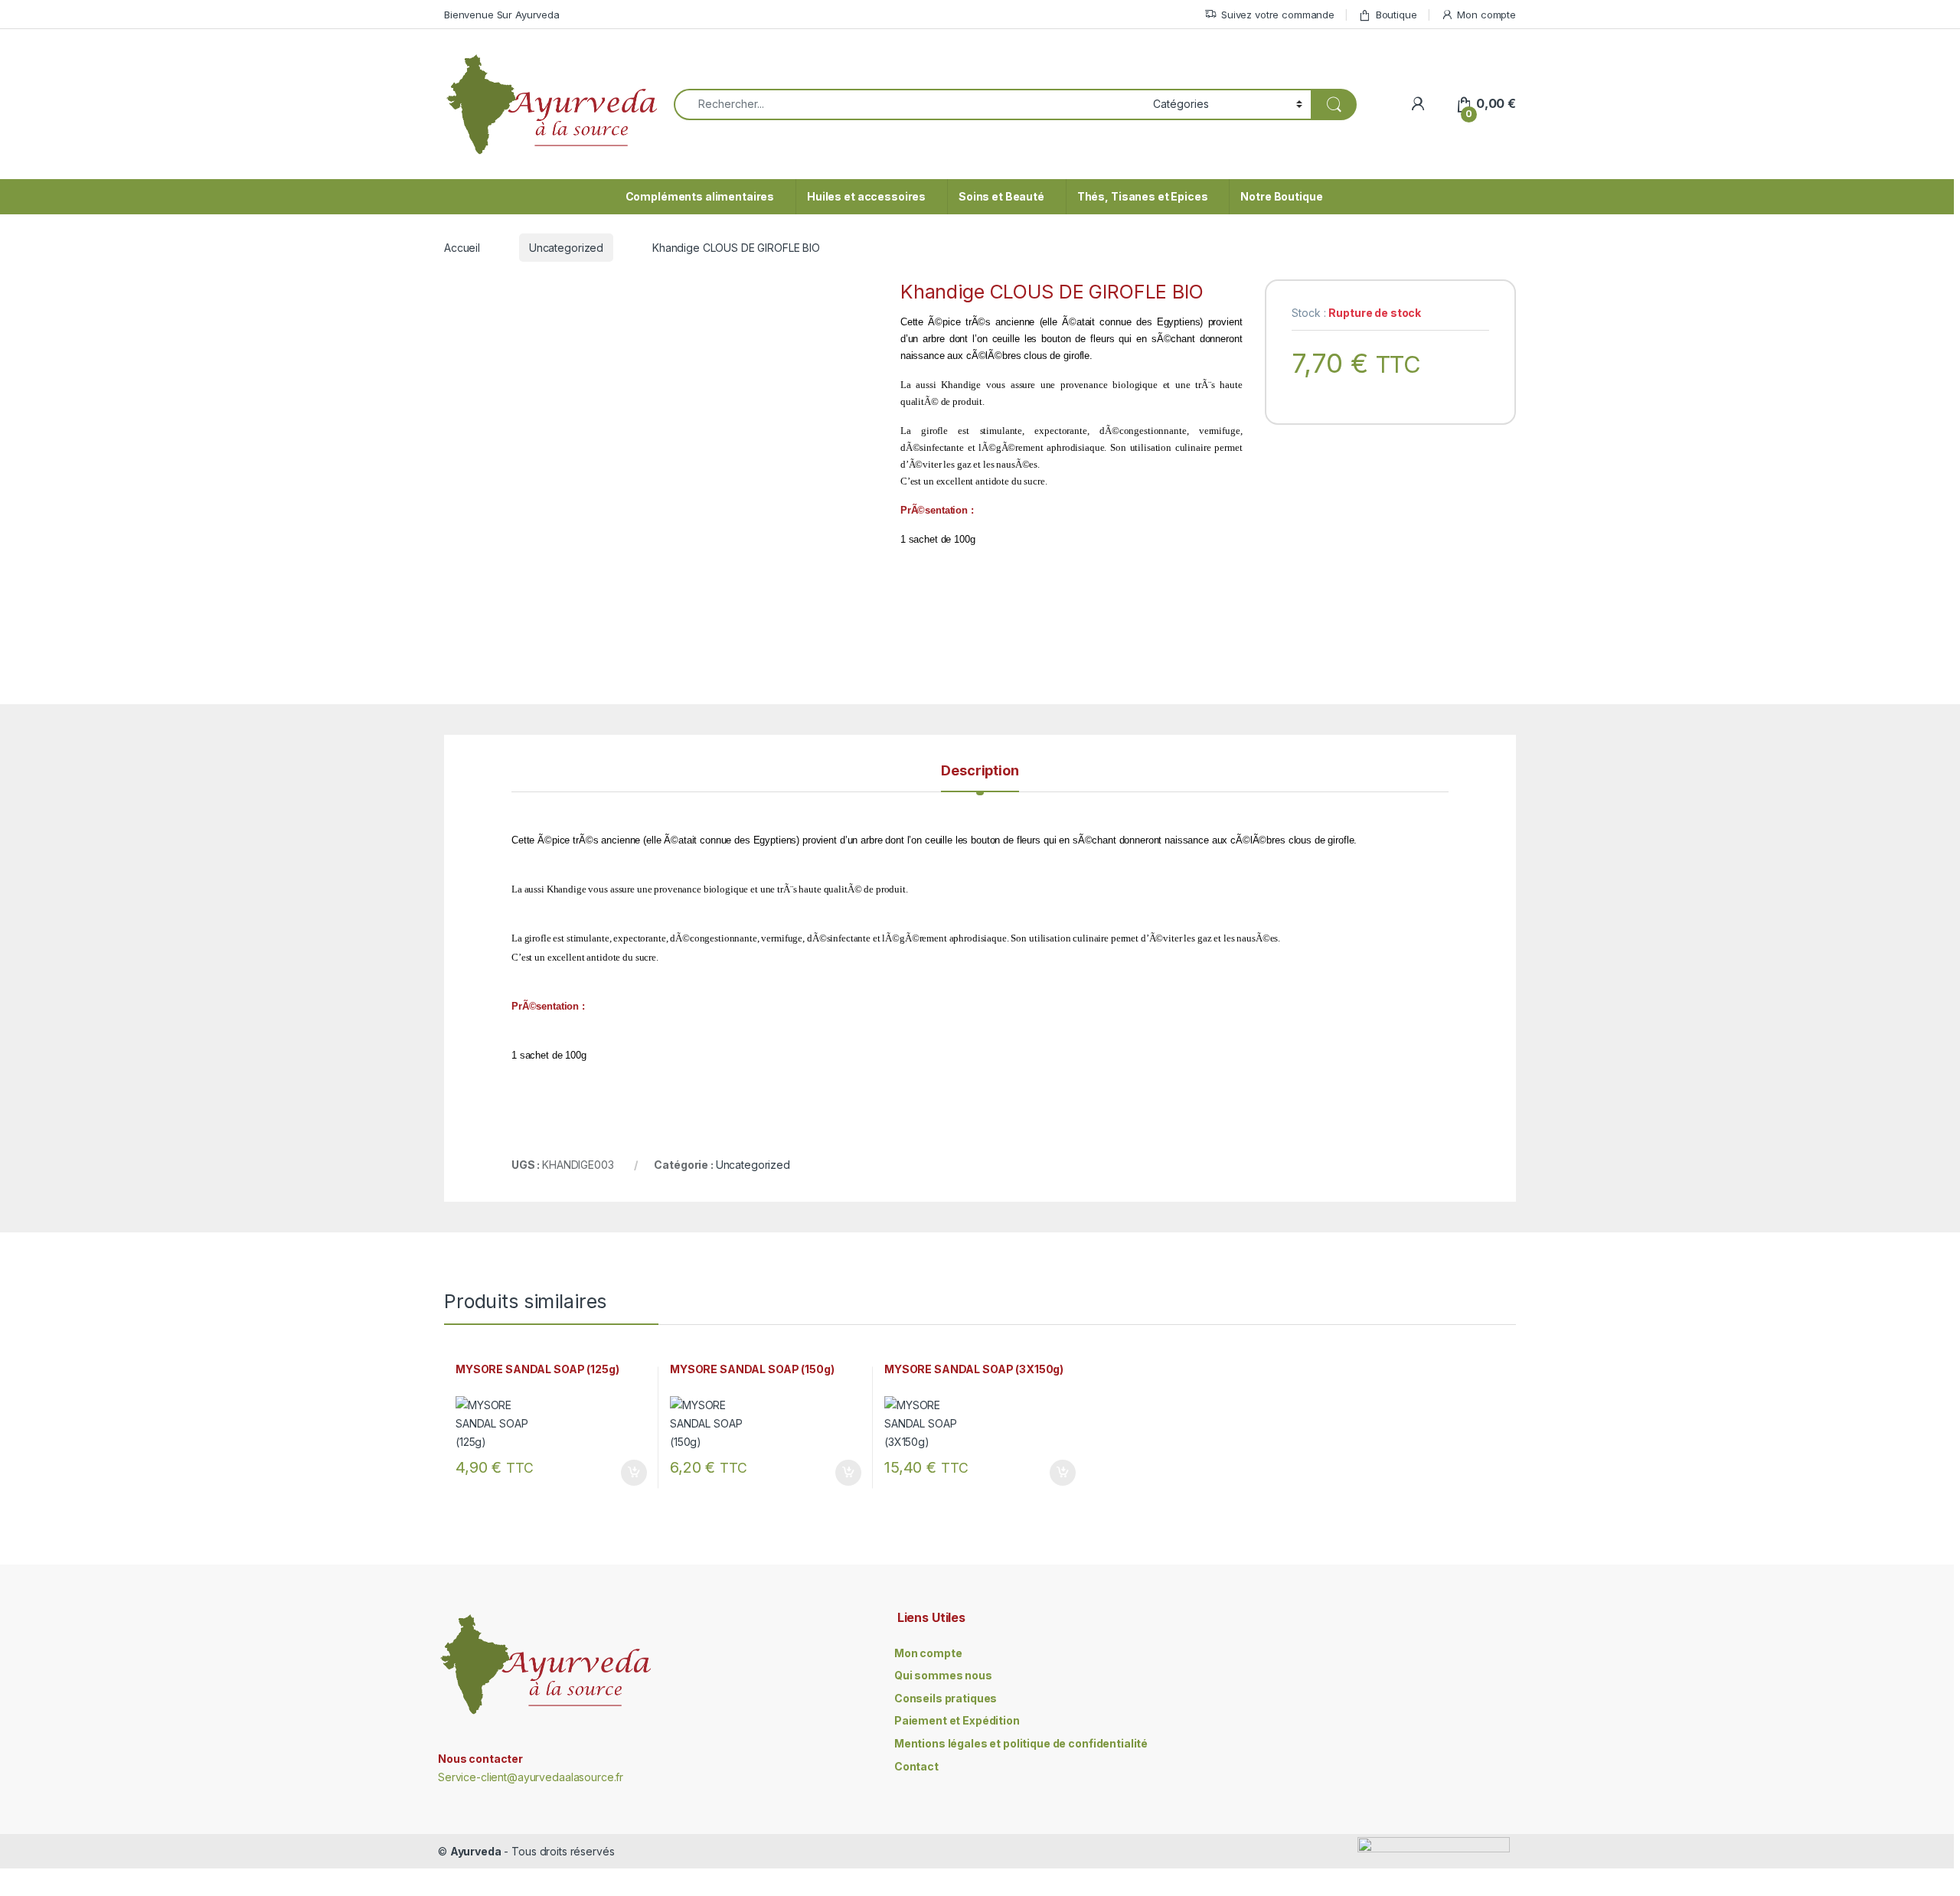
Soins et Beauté (1001, 196)
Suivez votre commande (1278, 15)
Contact (916, 1766)
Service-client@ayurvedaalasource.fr (531, 1777)
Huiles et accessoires (866, 196)
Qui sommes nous (943, 1675)
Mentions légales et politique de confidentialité (1021, 1743)
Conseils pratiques (946, 1698)
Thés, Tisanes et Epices (1143, 196)
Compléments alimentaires (700, 196)
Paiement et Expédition (957, 1720)
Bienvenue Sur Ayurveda (502, 15)
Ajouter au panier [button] (629, 1473)
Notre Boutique (1281, 196)
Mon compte (1486, 15)
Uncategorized (566, 248)
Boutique (1396, 15)
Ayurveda (476, 1851)
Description (980, 771)
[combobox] (909, 104)
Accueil (462, 248)
